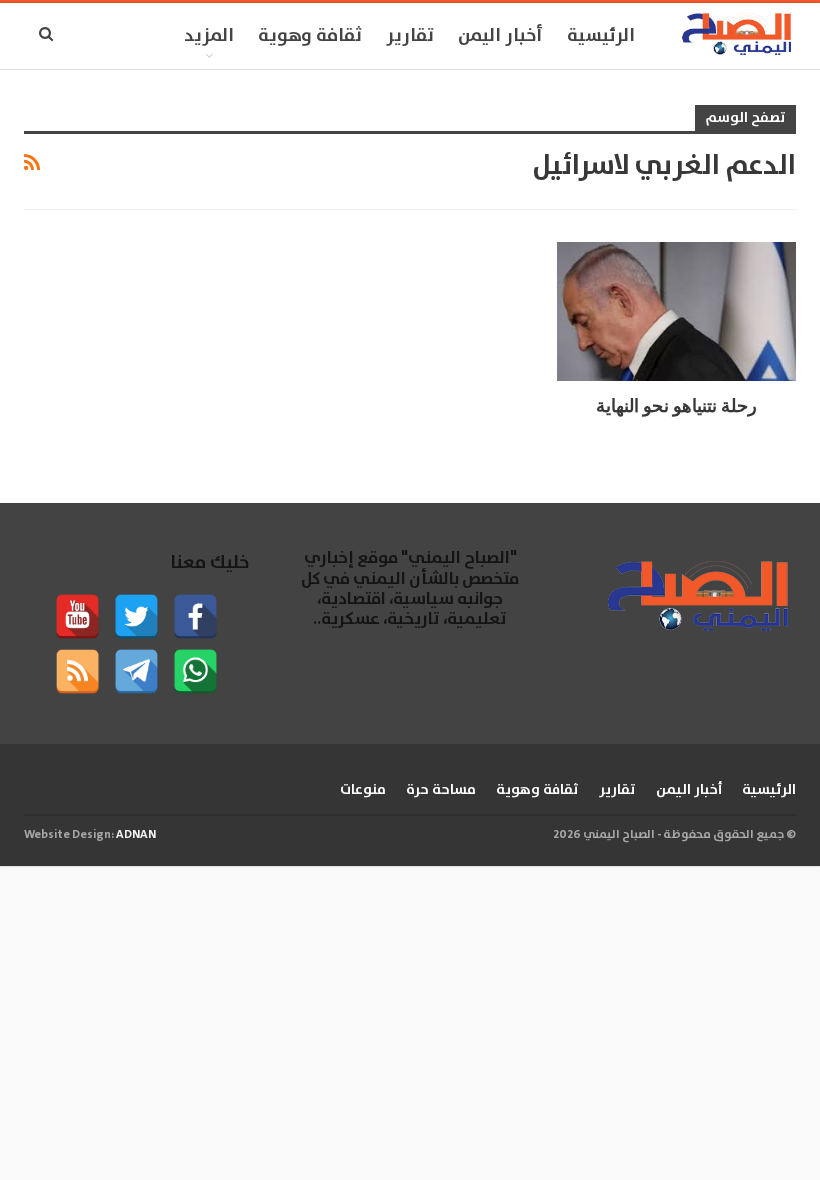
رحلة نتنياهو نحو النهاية (676, 405)
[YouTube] (77, 616)
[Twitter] (136, 616)
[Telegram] (136, 671)
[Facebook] (195, 616)
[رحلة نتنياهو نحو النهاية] (676, 311)
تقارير (410, 36)
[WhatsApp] (195, 671)
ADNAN (136, 834)
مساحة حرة (441, 790)
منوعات (363, 790)
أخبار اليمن (500, 36)
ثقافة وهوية (310, 36)
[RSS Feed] (77, 671)
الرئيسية (601, 36)
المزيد (209, 36)
